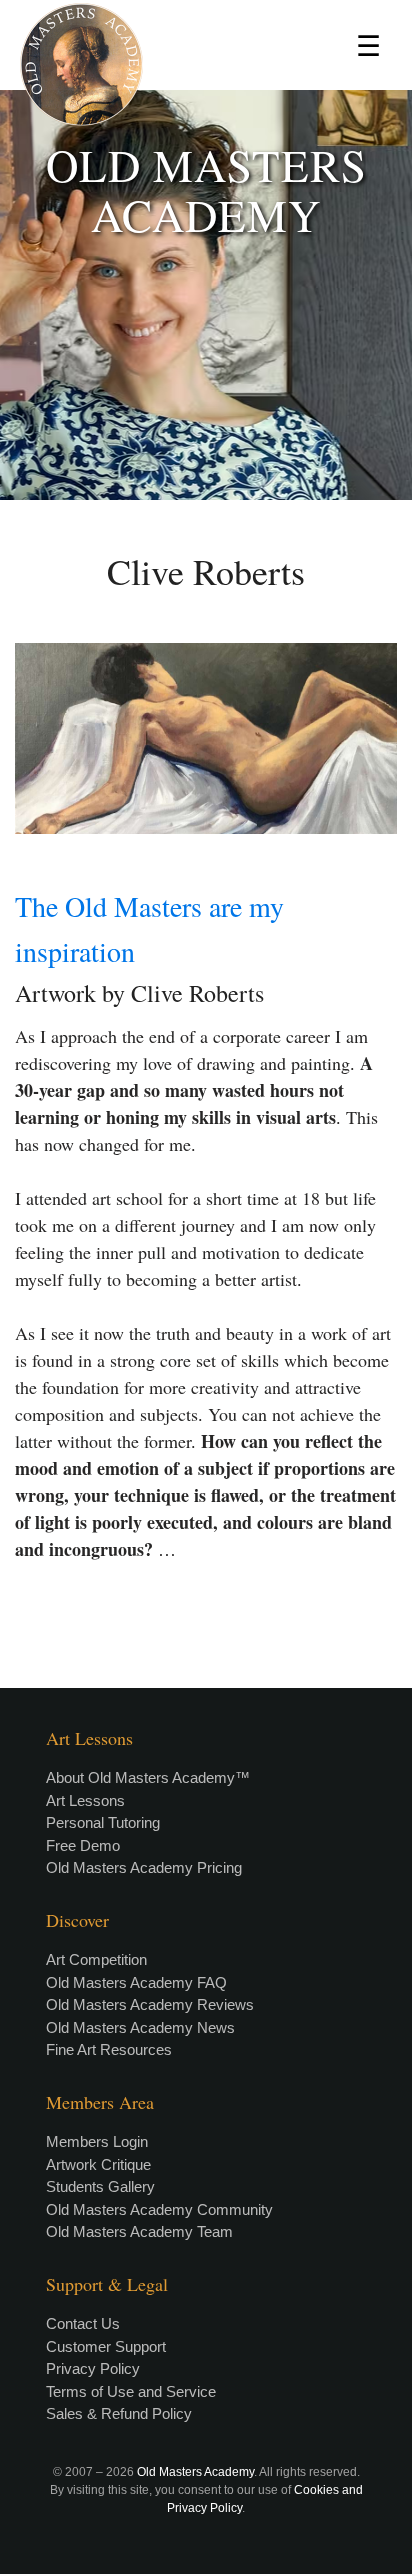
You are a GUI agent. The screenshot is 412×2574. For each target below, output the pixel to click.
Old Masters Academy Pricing (144, 1867)
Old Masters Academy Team (139, 2231)
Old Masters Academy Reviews (150, 2004)
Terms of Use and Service (131, 2391)
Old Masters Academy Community (159, 2209)
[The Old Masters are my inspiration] (206, 738)
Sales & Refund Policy (119, 2413)
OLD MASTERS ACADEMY (206, 190)
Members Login (97, 2141)
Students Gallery (100, 2186)
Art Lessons (85, 1800)
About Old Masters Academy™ (148, 1777)
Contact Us (83, 2323)
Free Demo (83, 1845)
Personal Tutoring (103, 1822)
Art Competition (96, 1959)
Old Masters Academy (195, 2472)
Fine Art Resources (109, 2049)
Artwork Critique (98, 2164)
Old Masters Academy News (140, 2027)
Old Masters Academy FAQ (136, 1982)
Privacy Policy (93, 2368)
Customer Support (106, 2346)
